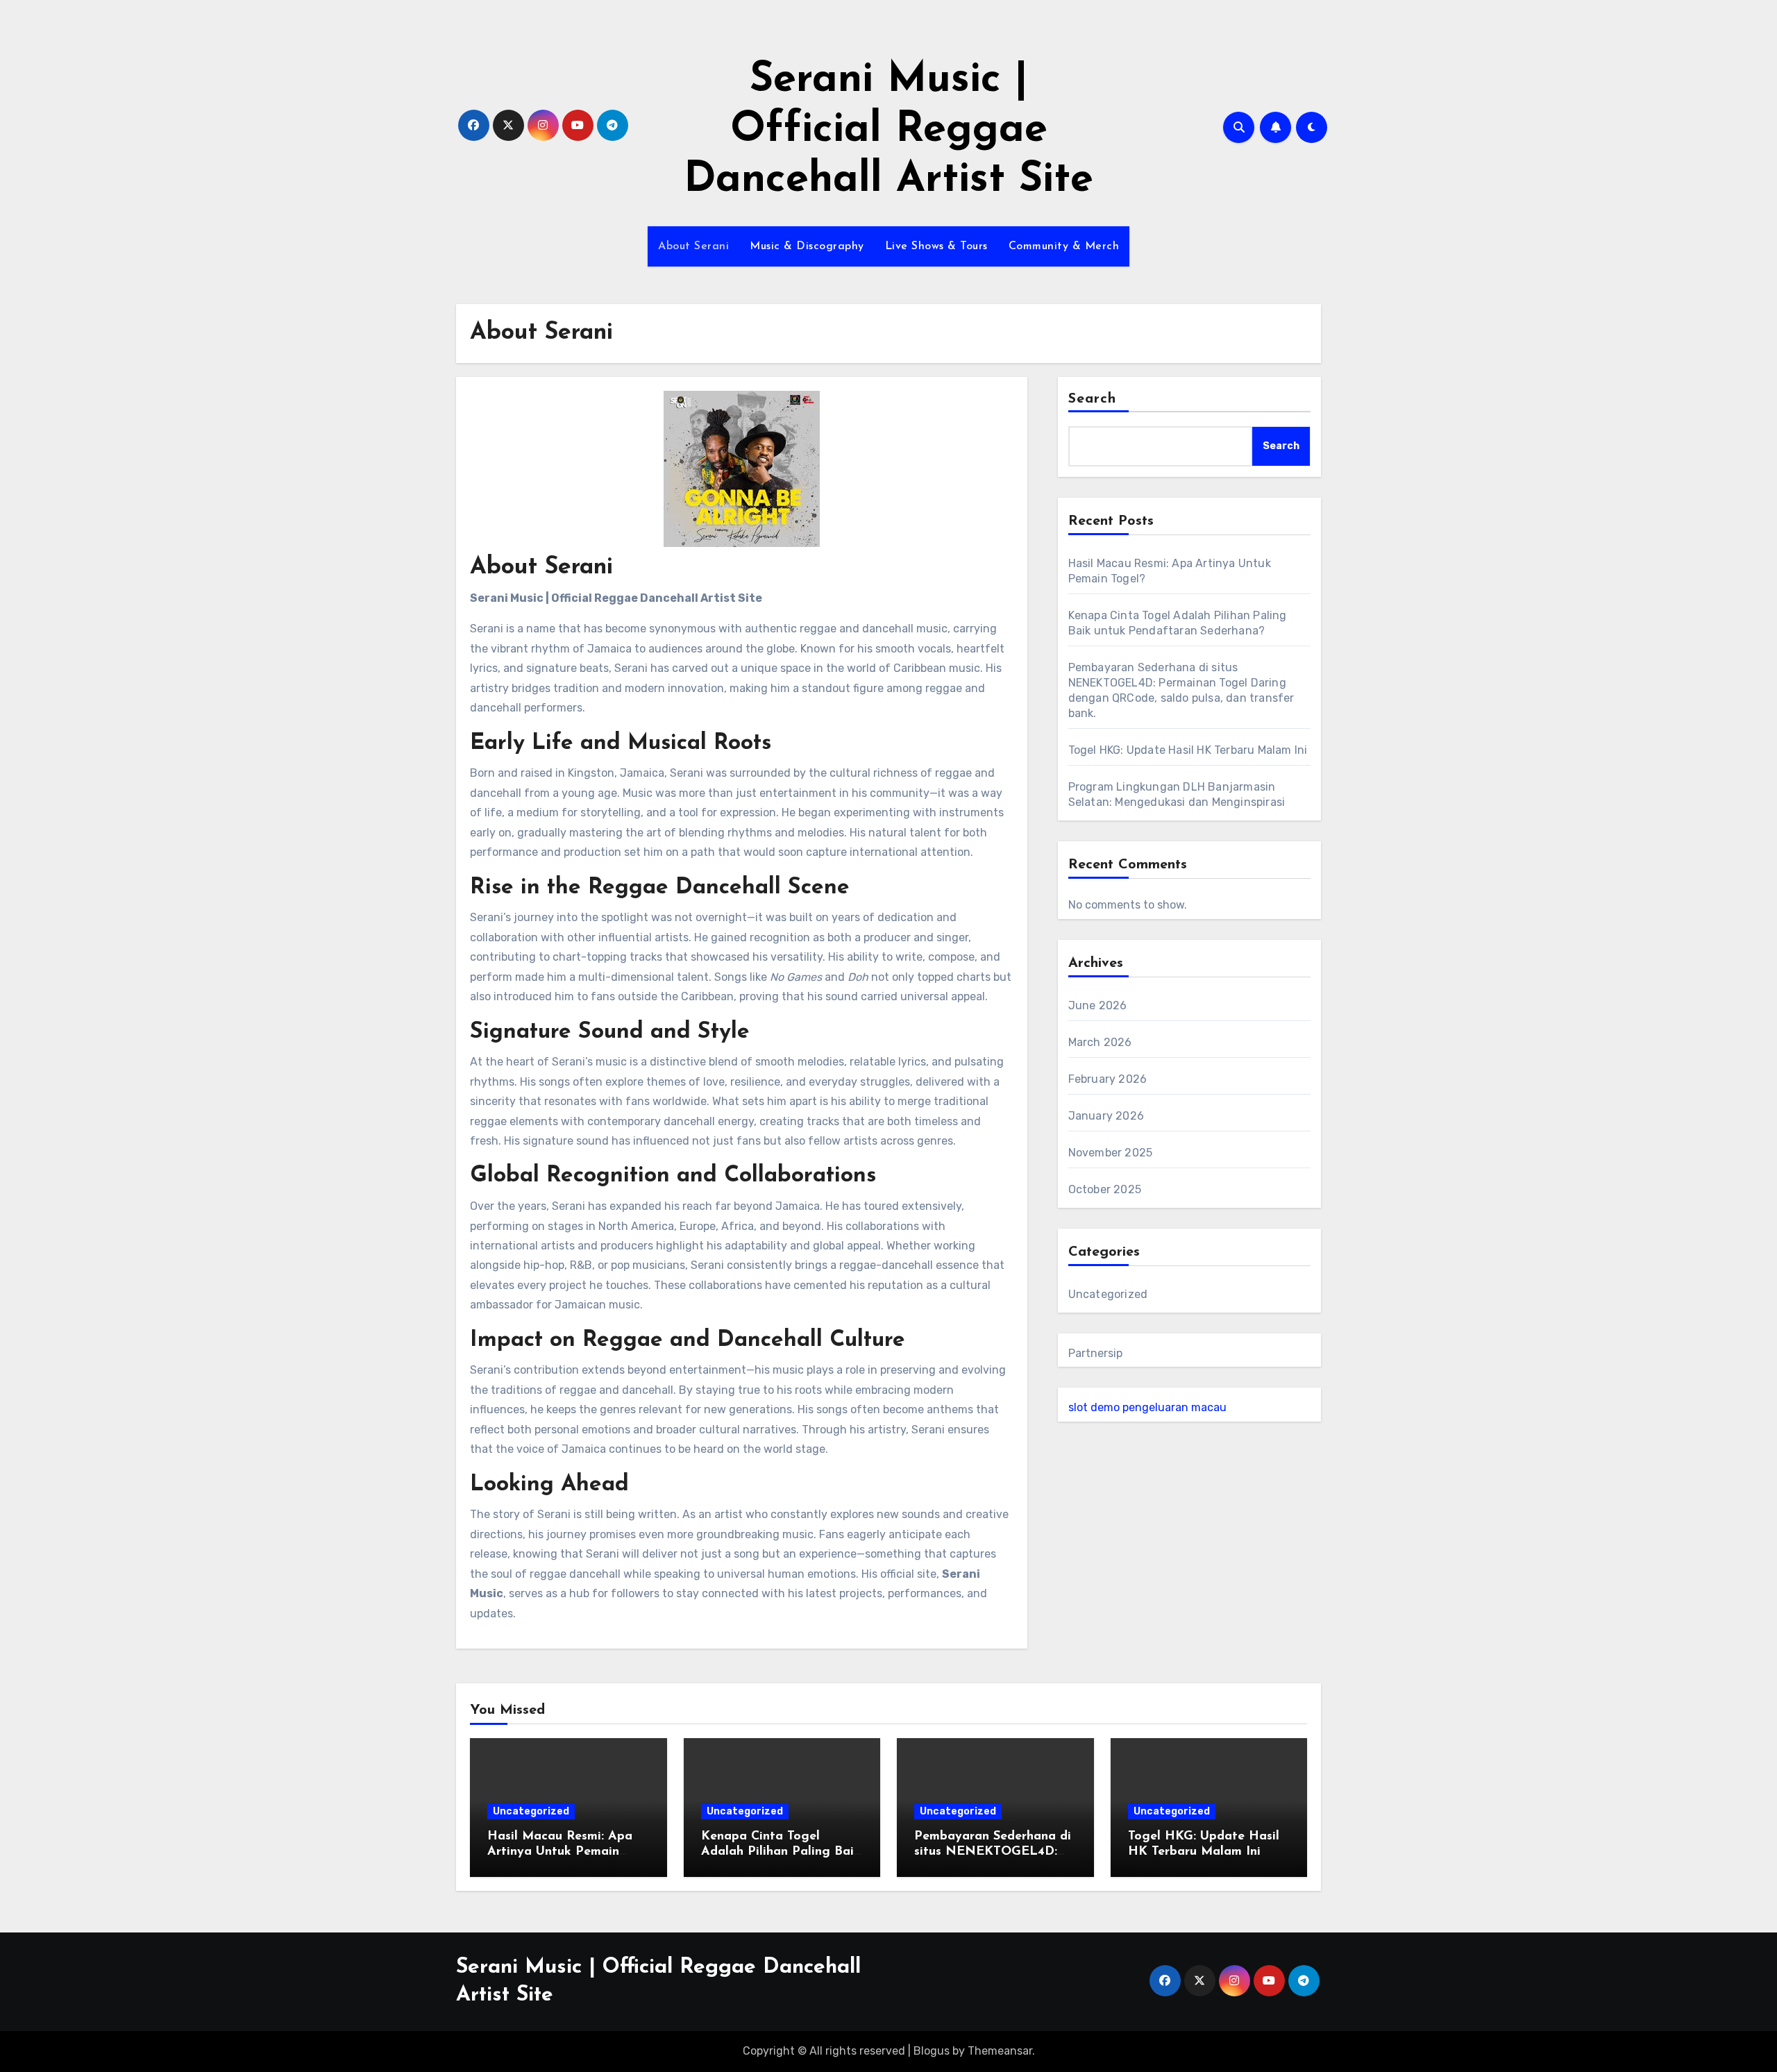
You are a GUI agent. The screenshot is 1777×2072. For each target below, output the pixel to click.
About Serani (693, 246)
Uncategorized (1108, 1294)
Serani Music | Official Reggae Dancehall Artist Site (888, 130)
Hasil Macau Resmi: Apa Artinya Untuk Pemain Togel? (560, 1852)
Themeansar (1000, 2051)
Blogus (932, 2051)
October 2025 (1105, 1189)
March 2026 (1100, 1042)
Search (1093, 399)
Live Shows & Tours (936, 246)
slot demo (1094, 1407)
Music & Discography (807, 246)
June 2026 (1098, 1005)
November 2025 (1111, 1153)
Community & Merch (1064, 246)
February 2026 (1108, 1079)
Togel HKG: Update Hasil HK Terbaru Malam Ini (1188, 750)
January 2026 (1106, 1116)
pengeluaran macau (1174, 1407)
